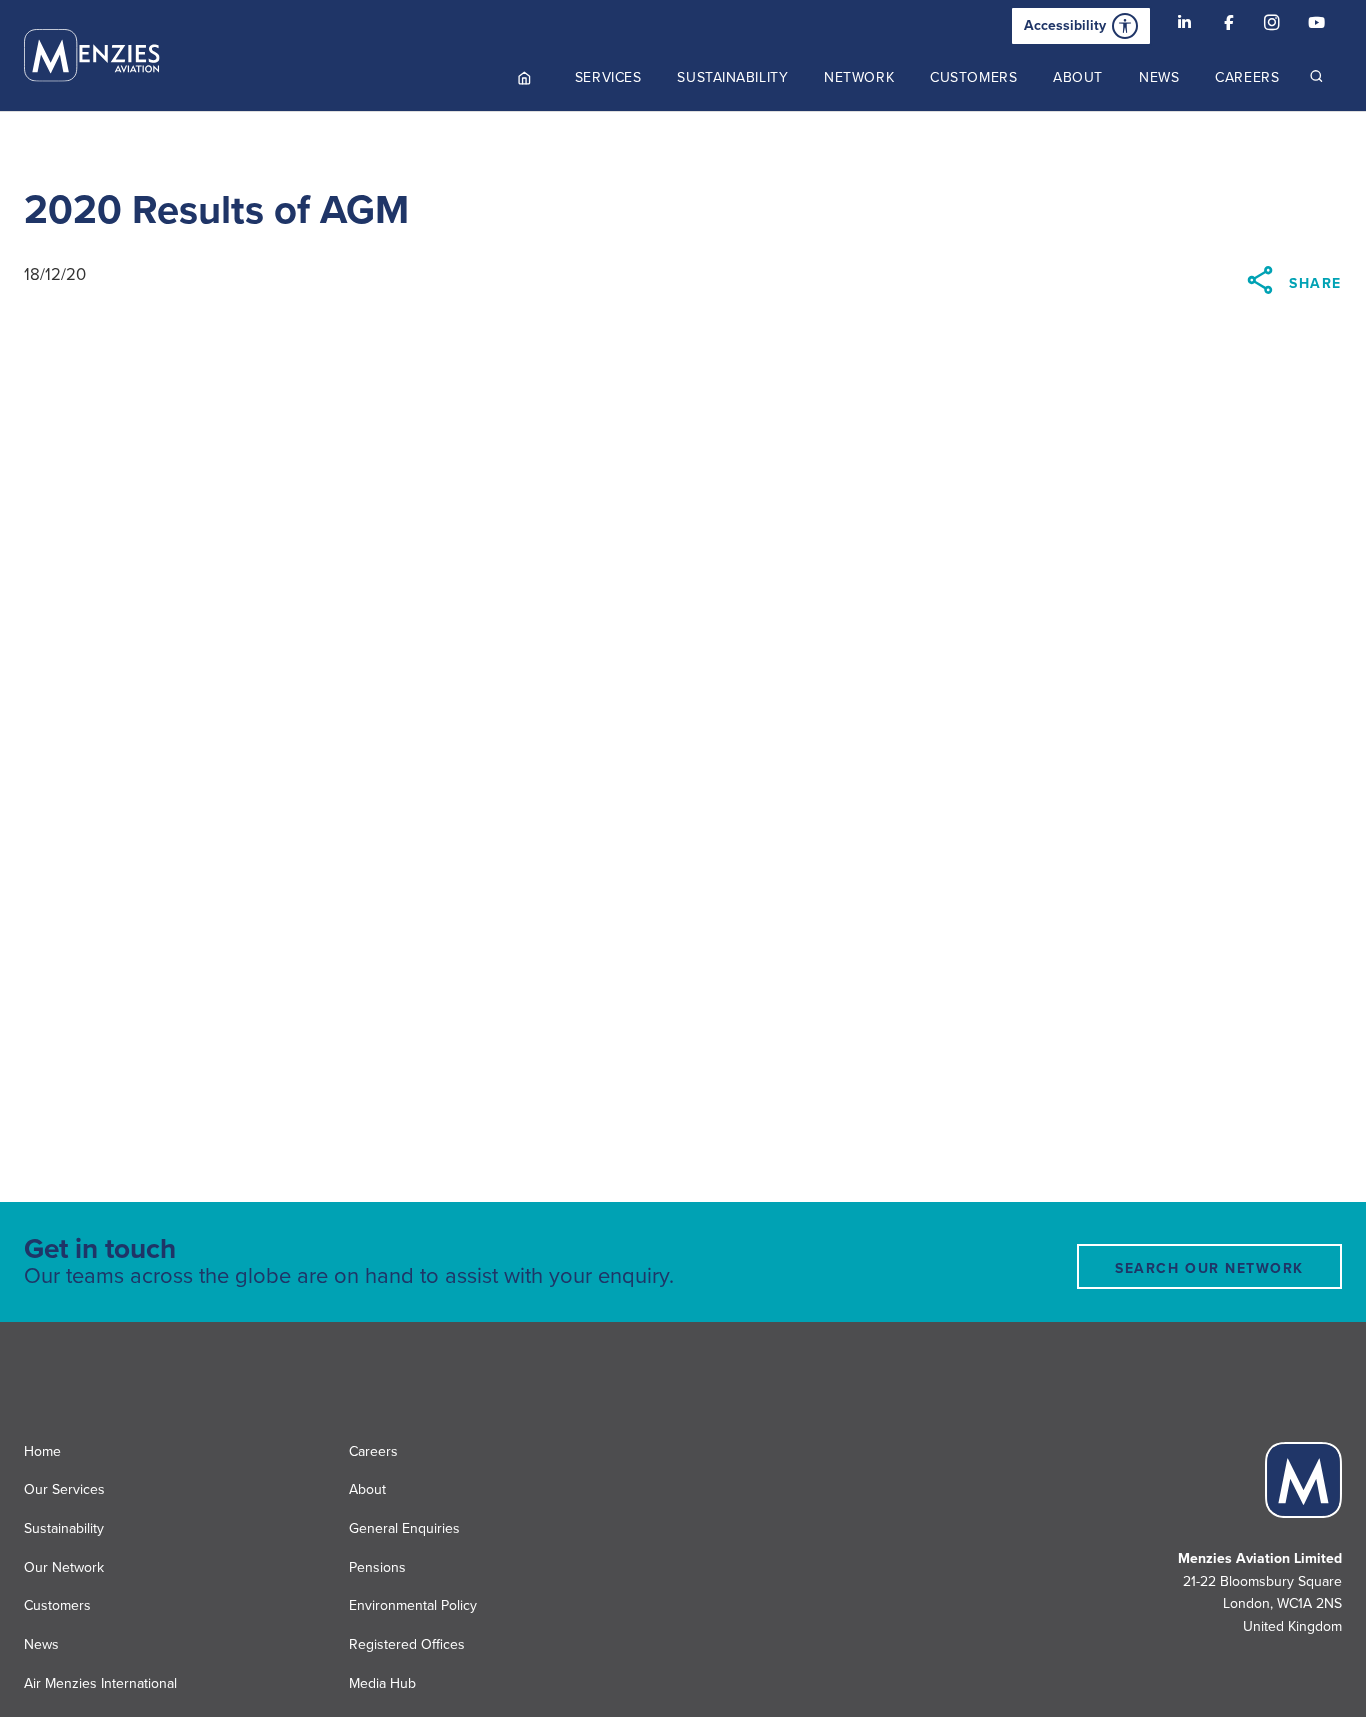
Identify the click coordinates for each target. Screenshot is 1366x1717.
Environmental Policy (413, 1605)
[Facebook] (1228, 26)
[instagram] (1272, 26)
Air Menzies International (100, 1683)
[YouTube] (1316, 26)
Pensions (377, 1567)
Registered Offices (407, 1644)
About (367, 1489)
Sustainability (64, 1528)
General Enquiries (404, 1528)
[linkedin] (1184, 26)
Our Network (64, 1567)
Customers (57, 1605)
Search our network (1209, 1268)
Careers (373, 1451)
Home (42, 1451)
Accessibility (1065, 25)
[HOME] (524, 77)
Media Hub (382, 1683)
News (41, 1644)
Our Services (64, 1489)
